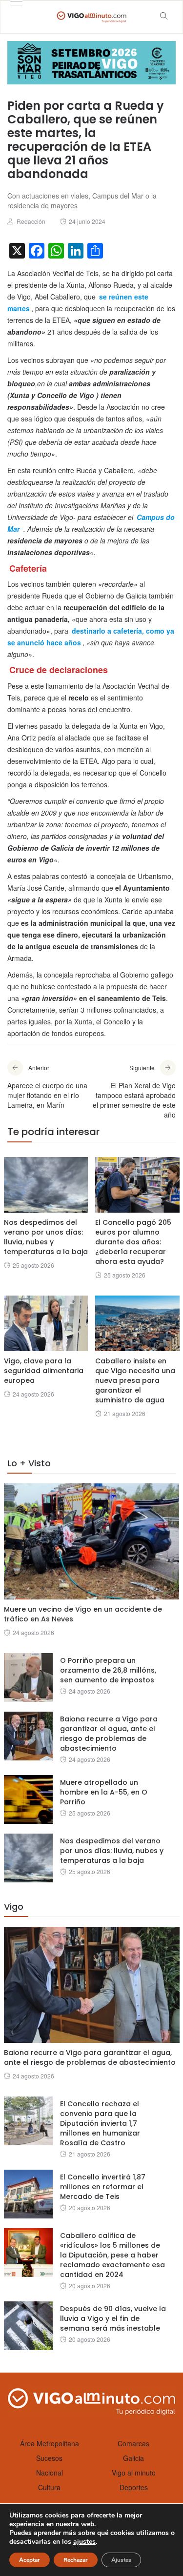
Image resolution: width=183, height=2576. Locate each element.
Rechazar (76, 2560)
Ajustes (121, 2560)
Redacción (31, 221)
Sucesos (49, 2458)
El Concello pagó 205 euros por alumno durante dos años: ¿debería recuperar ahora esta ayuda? (133, 1242)
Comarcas (133, 2443)
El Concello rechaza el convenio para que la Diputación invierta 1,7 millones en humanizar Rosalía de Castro (100, 2123)
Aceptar (30, 2560)
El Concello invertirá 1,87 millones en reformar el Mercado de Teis (103, 2187)
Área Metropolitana (50, 2443)
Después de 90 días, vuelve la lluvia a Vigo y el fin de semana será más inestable (113, 2318)
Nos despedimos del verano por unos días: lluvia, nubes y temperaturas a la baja (46, 1237)
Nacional (50, 2473)
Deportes (134, 2487)
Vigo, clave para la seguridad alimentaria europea (44, 1371)
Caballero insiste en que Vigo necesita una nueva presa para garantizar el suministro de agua (135, 1380)
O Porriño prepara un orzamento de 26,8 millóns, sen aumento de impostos (108, 1670)
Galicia (133, 2458)
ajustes (84, 2542)
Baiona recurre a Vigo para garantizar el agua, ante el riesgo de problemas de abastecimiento (109, 1734)
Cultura (49, 2487)
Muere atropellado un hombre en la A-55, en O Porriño (104, 1792)
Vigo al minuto (134, 2473)
